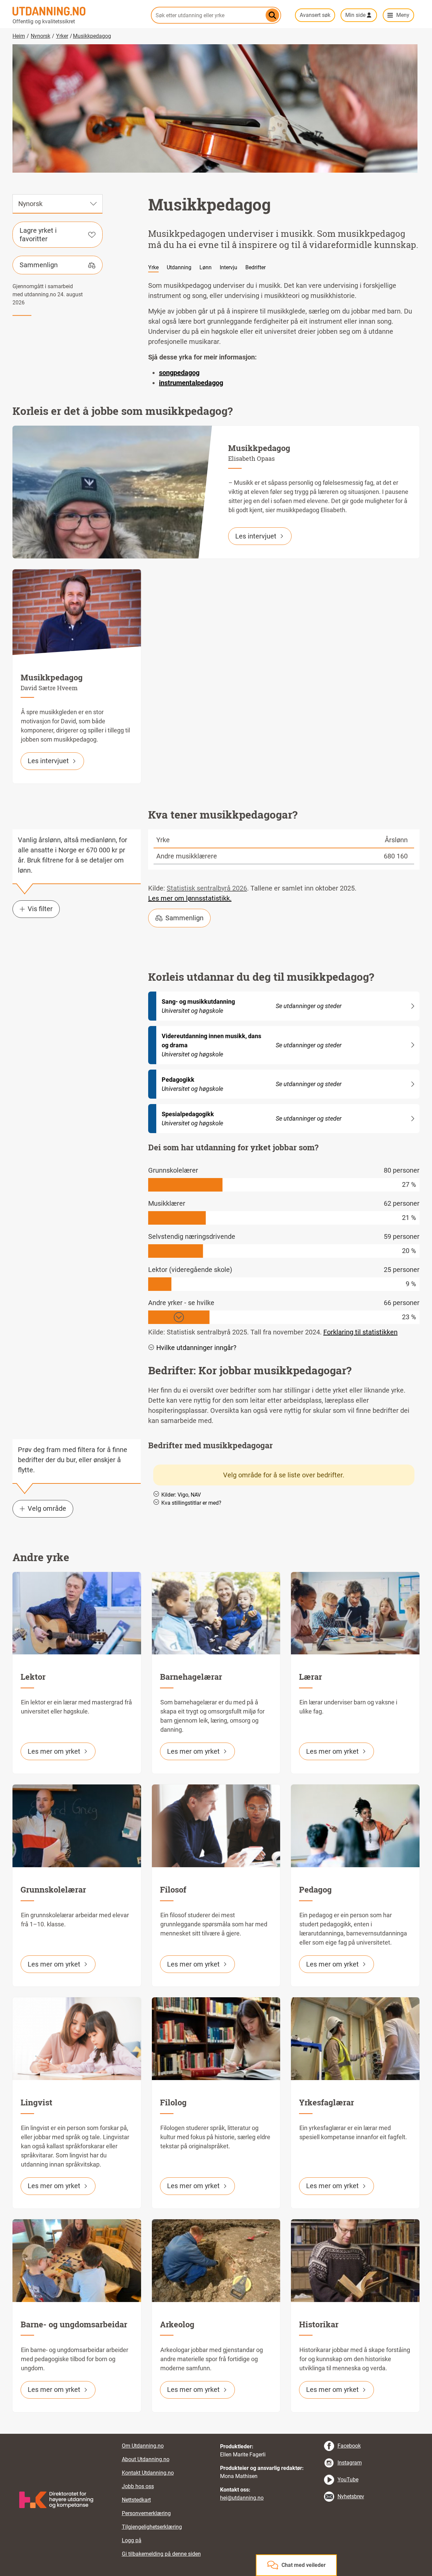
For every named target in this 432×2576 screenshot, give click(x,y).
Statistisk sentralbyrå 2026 (207, 888)
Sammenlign (39, 265)
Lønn (206, 267)
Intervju (228, 267)
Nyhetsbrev (351, 2496)
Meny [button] (403, 15)
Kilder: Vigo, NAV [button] (181, 1495)
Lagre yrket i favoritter (38, 235)
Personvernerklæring (146, 2513)
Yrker (62, 36)
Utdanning (179, 267)
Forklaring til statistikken (360, 1332)
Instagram (350, 2463)
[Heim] (78, 11)
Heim (19, 36)
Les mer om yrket (54, 1751)
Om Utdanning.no (143, 2446)
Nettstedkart (136, 2500)
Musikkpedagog (92, 36)
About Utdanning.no (146, 2459)
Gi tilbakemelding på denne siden (161, 2554)
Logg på (132, 2540)
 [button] (216, 2434)
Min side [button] (355, 15)
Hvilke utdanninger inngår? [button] (196, 1348)
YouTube (348, 2480)
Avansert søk (315, 15)
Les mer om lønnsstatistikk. (190, 898)
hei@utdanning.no (242, 2498)
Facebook (349, 2446)
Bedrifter (255, 267)
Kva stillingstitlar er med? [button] (191, 1503)
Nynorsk (40, 36)
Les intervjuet (256, 536)
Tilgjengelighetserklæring (152, 2527)
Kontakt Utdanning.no (148, 2473)
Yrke (153, 267)
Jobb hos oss (138, 2486)
